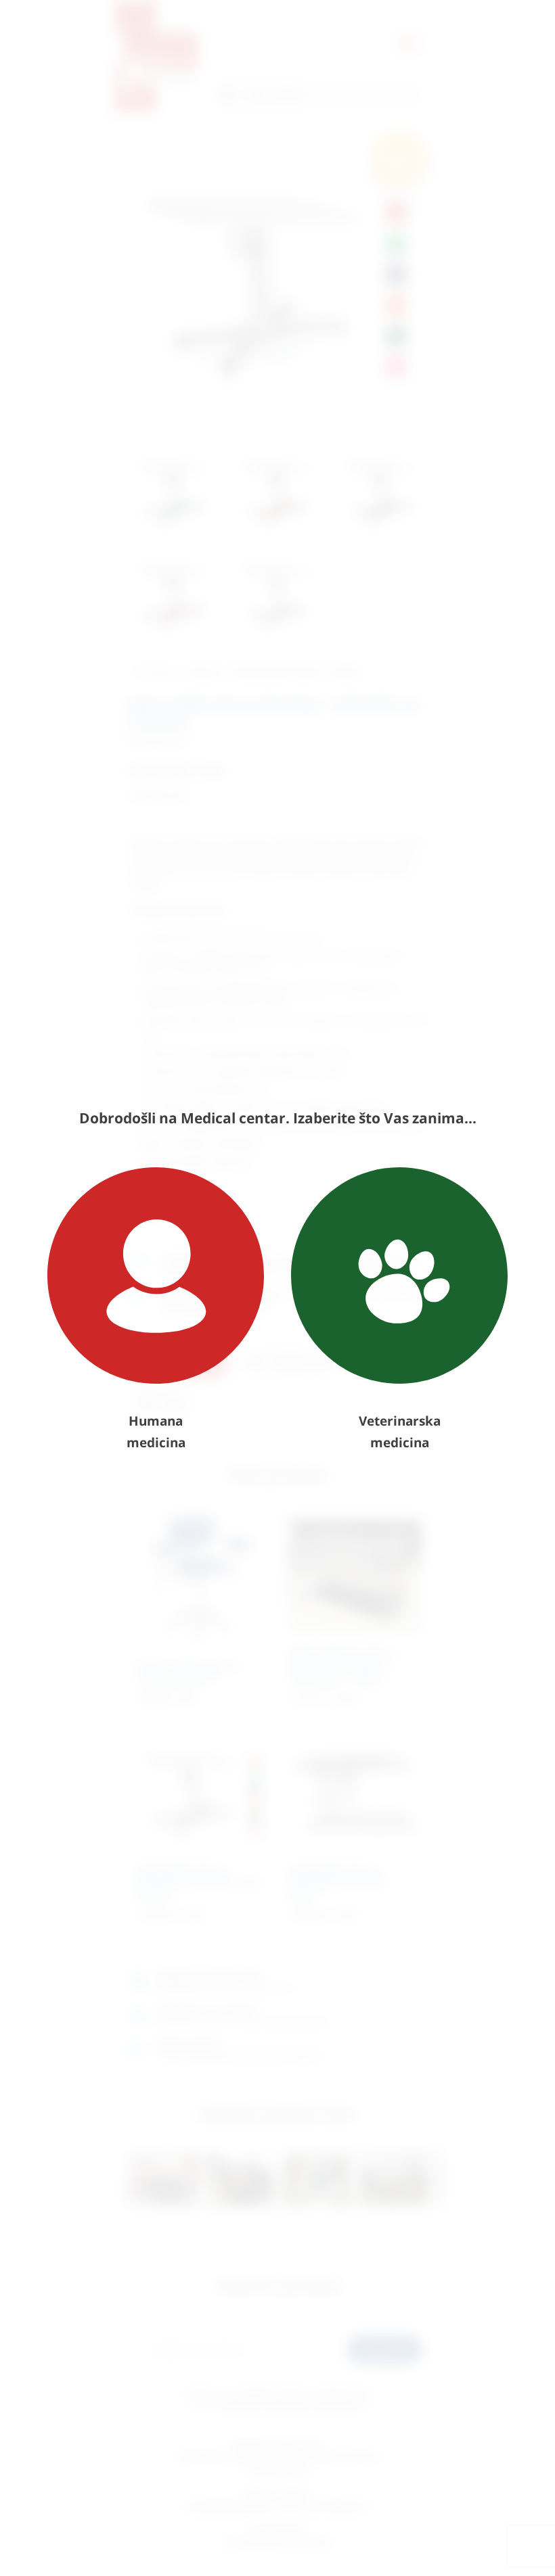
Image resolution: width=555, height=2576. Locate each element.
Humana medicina (156, 1432)
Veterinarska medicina (400, 1432)
